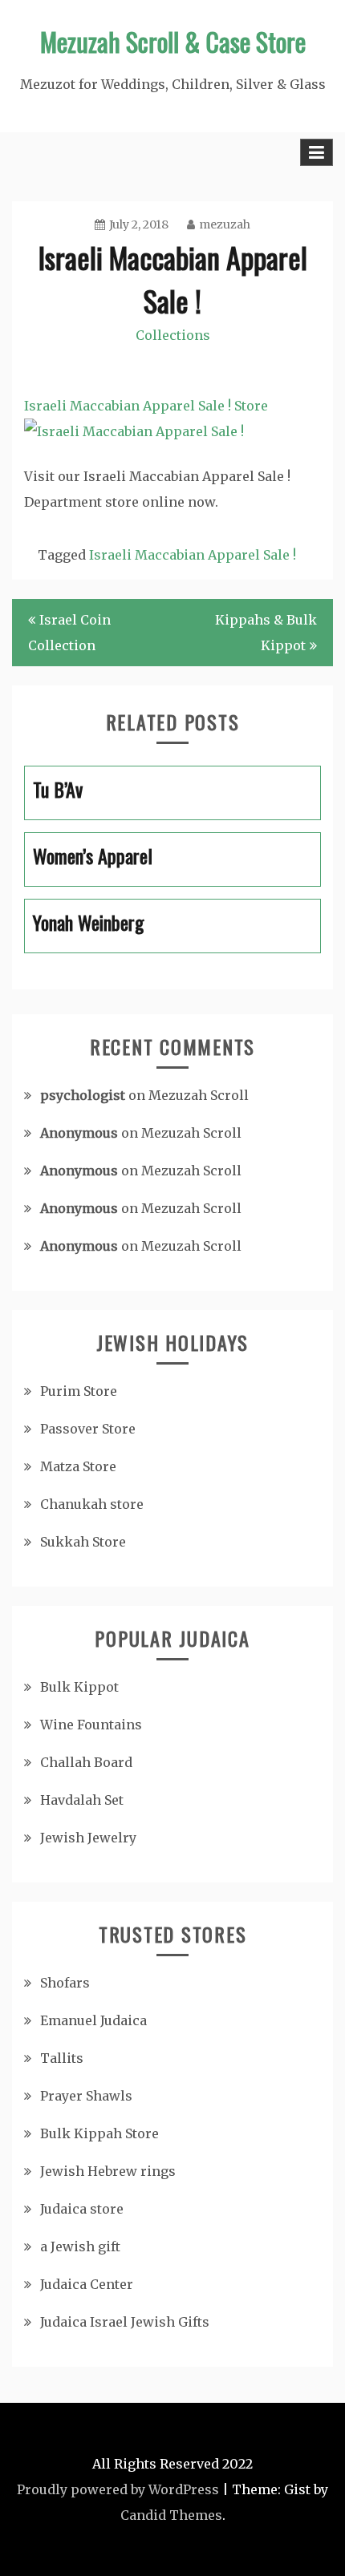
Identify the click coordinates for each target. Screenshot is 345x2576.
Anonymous (79, 1133)
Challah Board (86, 1762)
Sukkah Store (83, 1542)
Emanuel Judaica (93, 2020)
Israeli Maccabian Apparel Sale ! (193, 555)
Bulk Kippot (79, 1687)
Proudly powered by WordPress (118, 2489)
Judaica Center (87, 2284)
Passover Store (88, 1429)
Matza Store (78, 1466)
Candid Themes (171, 2515)
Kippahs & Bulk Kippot (266, 633)
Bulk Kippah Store (99, 2133)
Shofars (65, 1983)
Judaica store (82, 2209)
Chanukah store (92, 1504)
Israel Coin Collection (69, 633)
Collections (173, 335)
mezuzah (225, 224)
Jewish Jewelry (88, 1838)
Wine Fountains (91, 1725)
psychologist (83, 1095)
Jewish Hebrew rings (108, 2171)
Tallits (62, 2058)
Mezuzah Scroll (199, 1095)
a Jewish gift (80, 2246)
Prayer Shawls (86, 2096)
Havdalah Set (82, 1800)
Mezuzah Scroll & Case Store (173, 41)
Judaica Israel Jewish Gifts (125, 2322)
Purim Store (79, 1391)
